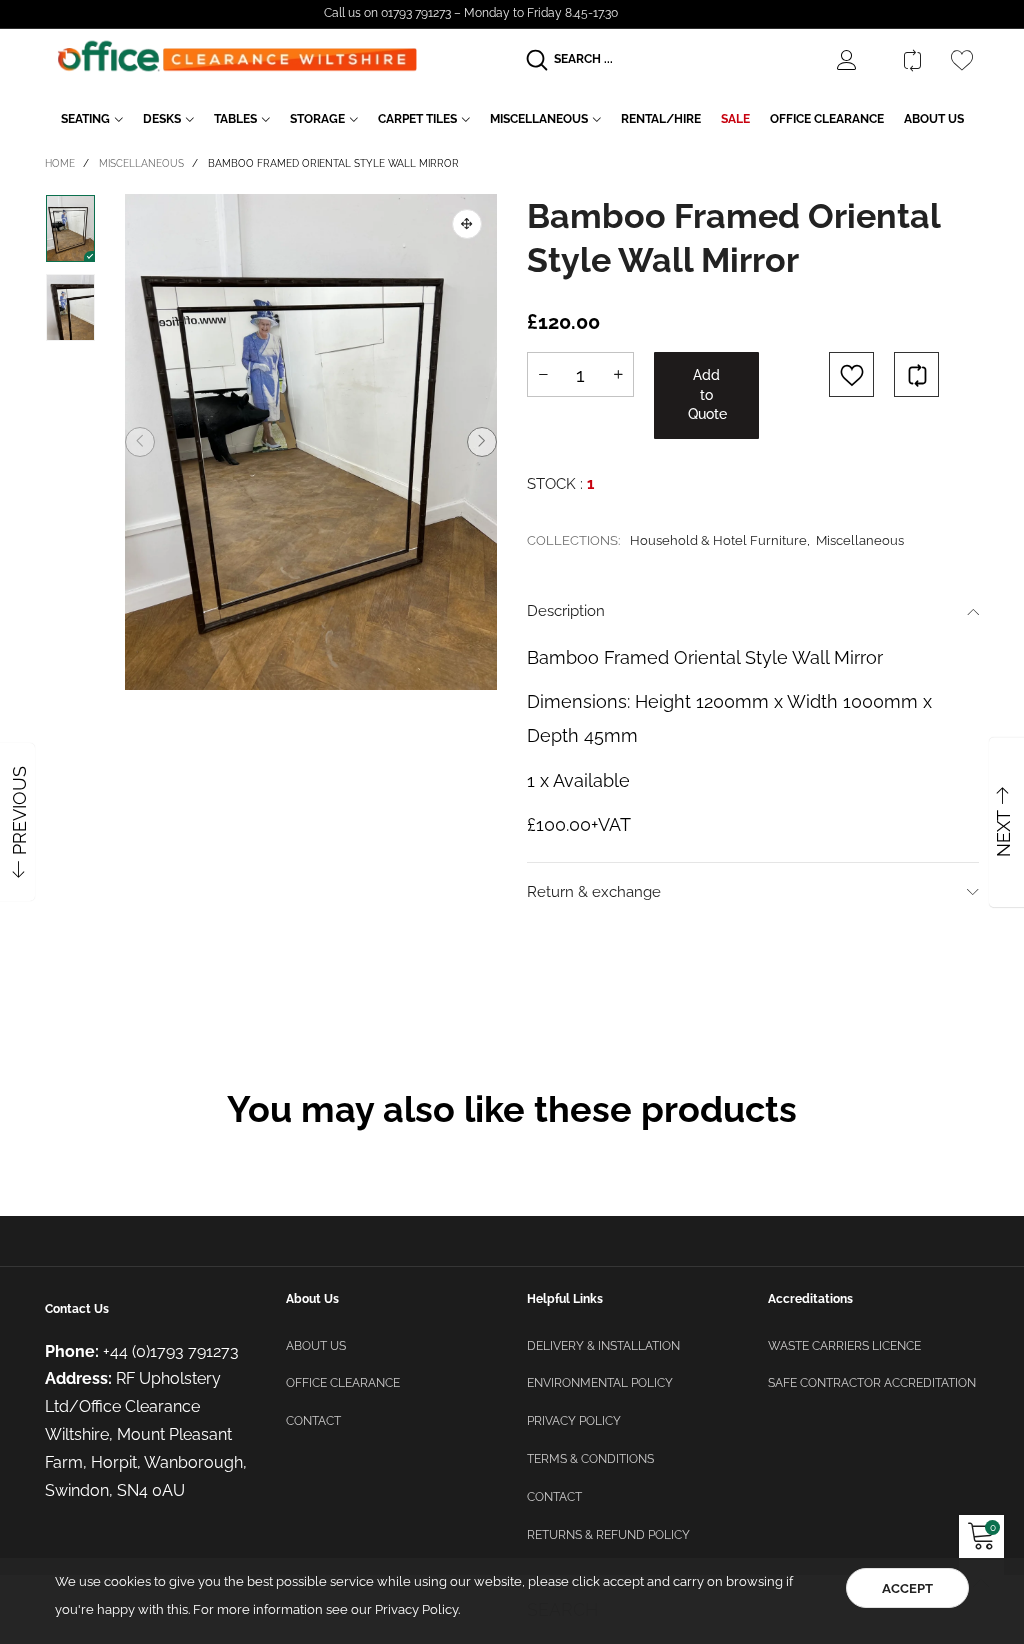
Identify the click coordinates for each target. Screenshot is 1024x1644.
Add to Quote (707, 394)
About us (316, 1346)
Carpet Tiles (417, 119)
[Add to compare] (916, 374)
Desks (162, 119)
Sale (735, 119)
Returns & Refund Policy (608, 1535)
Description (566, 611)
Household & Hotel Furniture (718, 540)
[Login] (862, 60)
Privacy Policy (574, 1421)
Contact (313, 1421)
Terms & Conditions (590, 1459)
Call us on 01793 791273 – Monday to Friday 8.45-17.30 (471, 13)
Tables (235, 119)
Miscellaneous (539, 119)
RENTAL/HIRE (661, 119)
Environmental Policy (600, 1383)
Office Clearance (827, 119)
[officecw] (237, 56)
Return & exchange (594, 892)
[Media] (467, 224)
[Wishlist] (962, 60)
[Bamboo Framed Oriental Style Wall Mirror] (311, 442)
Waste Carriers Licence (844, 1346)
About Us (934, 119)
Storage (317, 119)
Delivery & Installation (603, 1346)
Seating (85, 119)
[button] (140, 442)
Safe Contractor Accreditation (872, 1383)
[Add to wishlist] (851, 374)
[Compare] (912, 60)
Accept (907, 1588)
